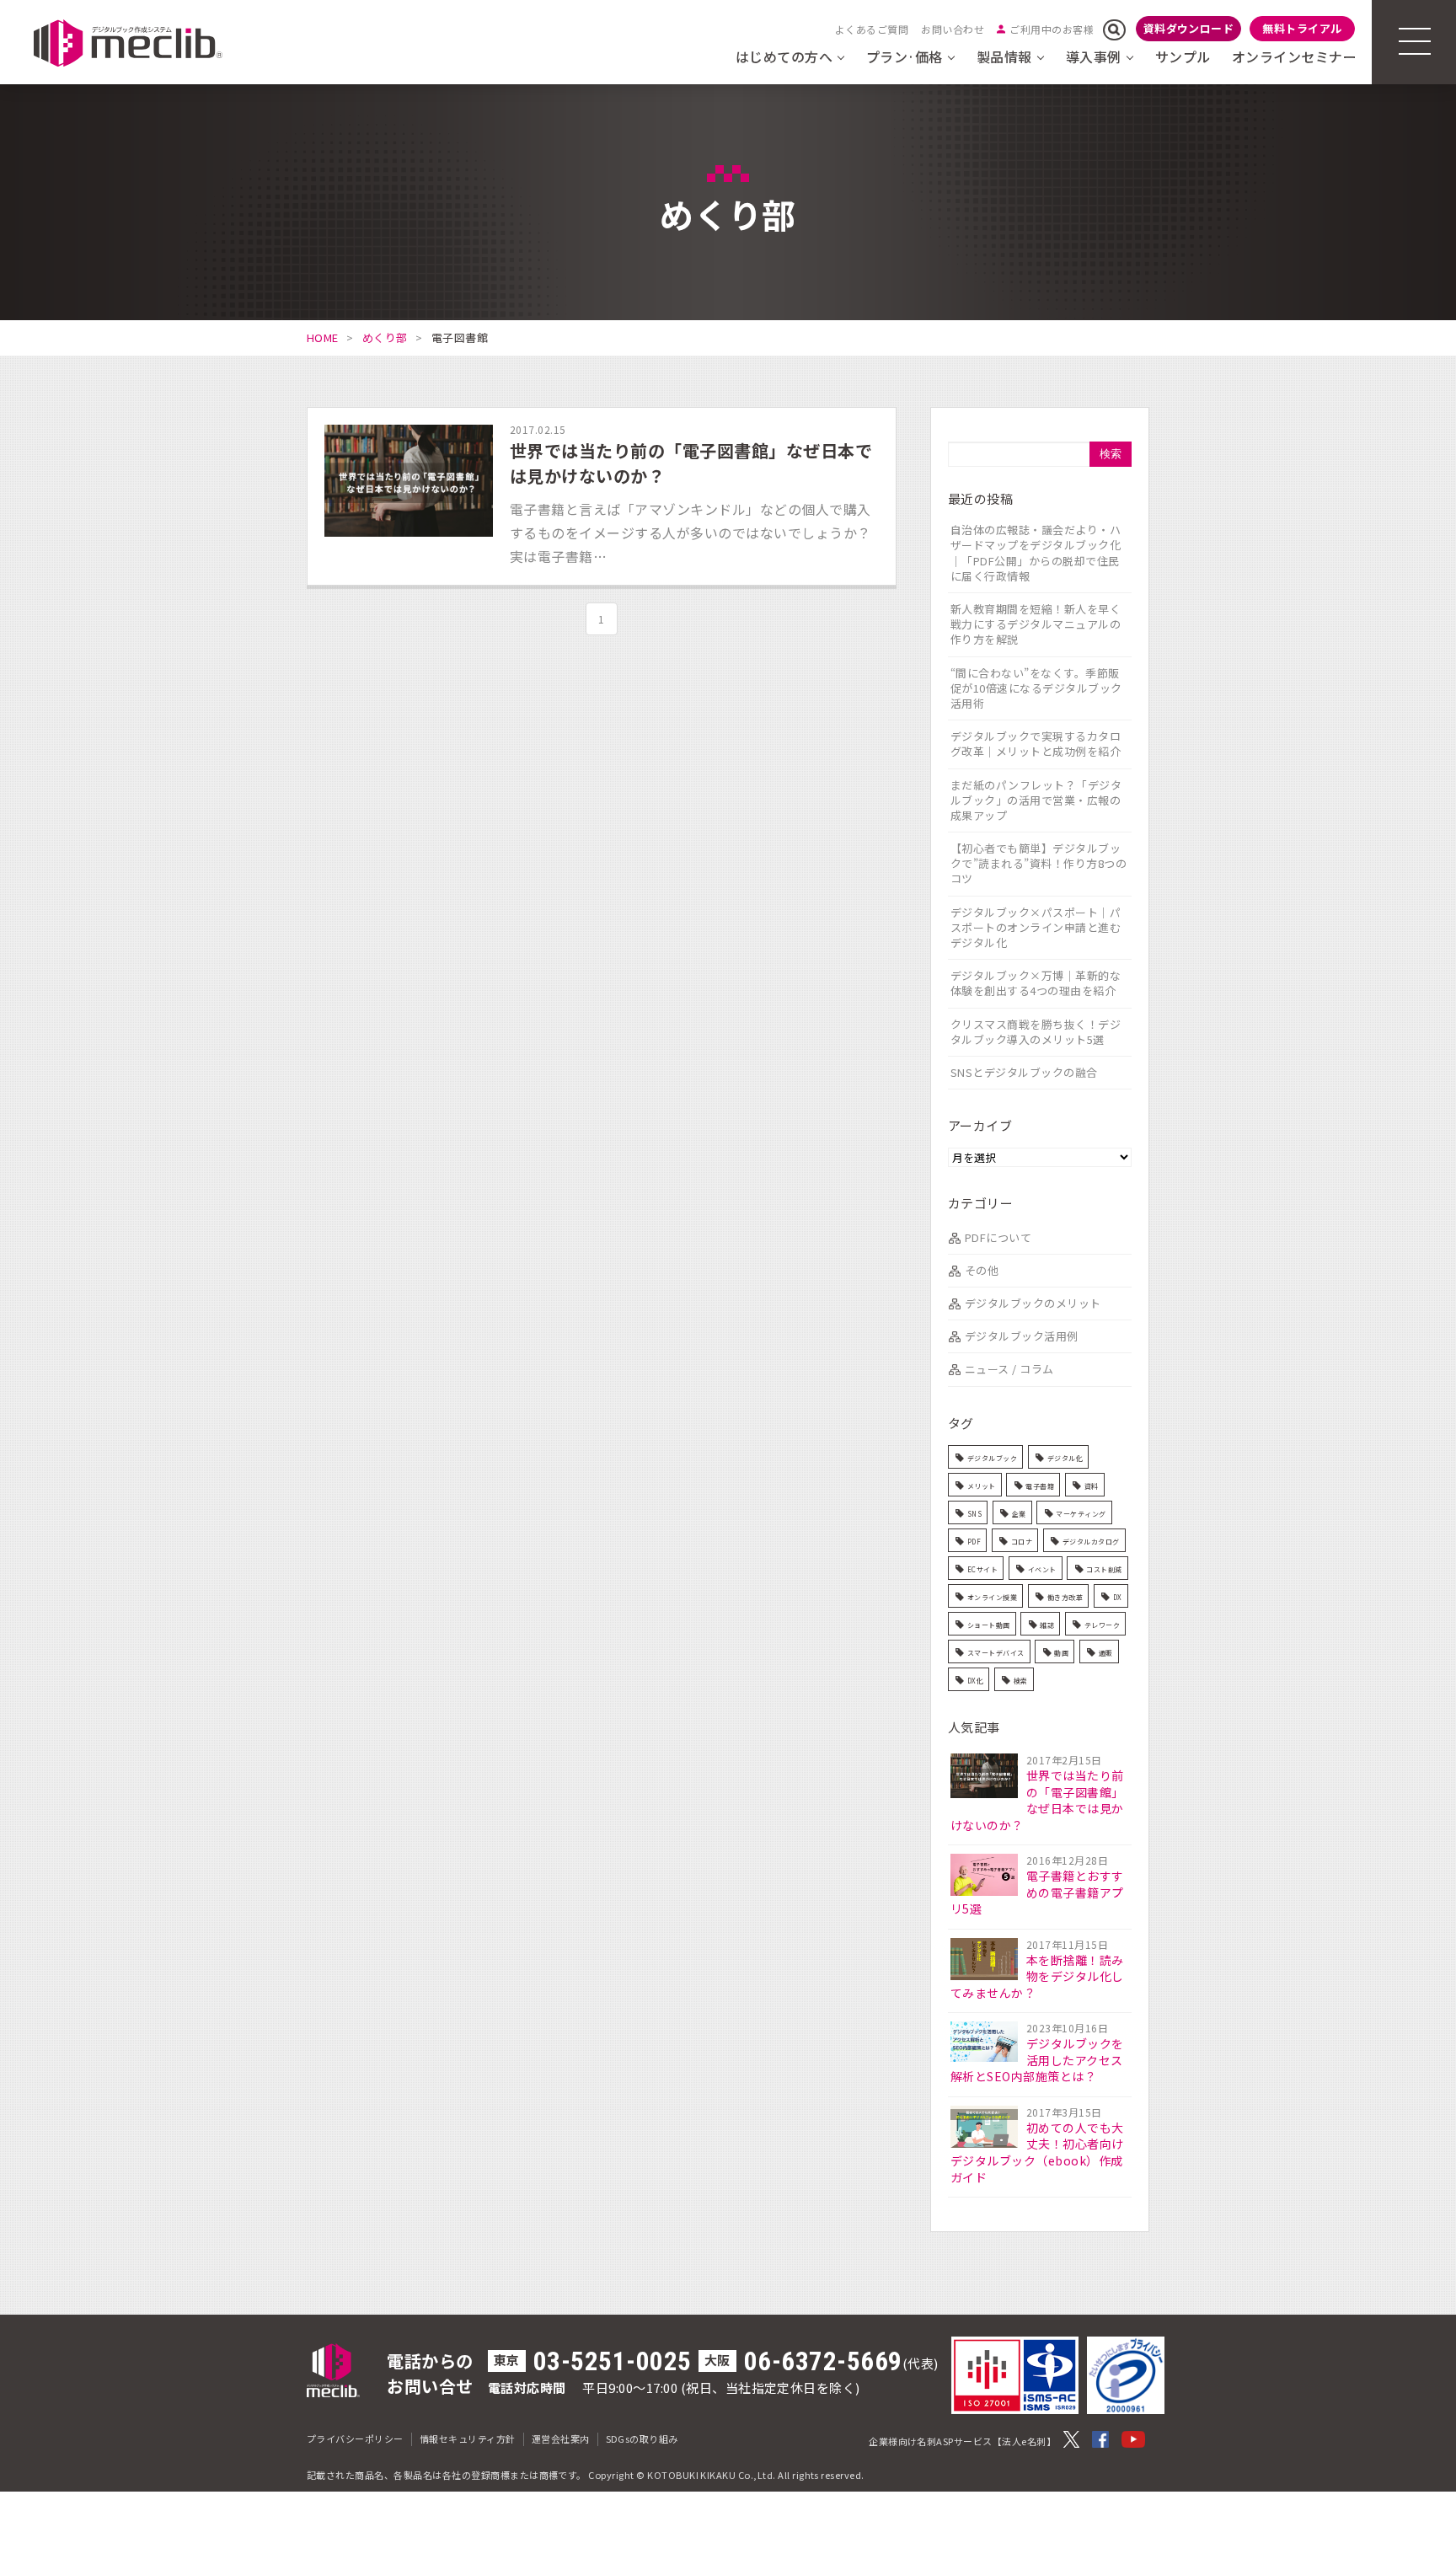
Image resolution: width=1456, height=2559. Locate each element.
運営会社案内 (561, 2439)
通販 (1106, 1653)
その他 (982, 1270)
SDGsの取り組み (642, 2439)
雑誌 (1047, 1625)
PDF (974, 1542)
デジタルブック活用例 (1022, 1336)
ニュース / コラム (1009, 1369)
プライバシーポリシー (355, 2439)
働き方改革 (1065, 1597)
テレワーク (1102, 1625)
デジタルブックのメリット (1033, 1303)
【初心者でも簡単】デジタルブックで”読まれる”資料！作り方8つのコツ (1038, 863)
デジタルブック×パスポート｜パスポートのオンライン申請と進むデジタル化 (1036, 927)
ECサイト (982, 1569)
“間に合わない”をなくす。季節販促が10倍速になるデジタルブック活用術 (1036, 688)
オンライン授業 (992, 1597)
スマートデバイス (996, 1653)
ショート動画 (989, 1625)
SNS (974, 1514)
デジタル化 (1065, 1458)
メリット (982, 1486)
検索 (1021, 1681)
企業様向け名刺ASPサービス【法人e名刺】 (962, 2441)
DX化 (975, 1681)
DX (1118, 1597)
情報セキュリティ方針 (468, 2439)
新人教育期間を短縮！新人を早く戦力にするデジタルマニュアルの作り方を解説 (1036, 624)
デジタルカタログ (1091, 1542)
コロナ (1022, 1542)
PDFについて (998, 1237)
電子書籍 (1040, 1486)
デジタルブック (992, 1458)
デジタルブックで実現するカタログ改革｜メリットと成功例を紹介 (1036, 744)
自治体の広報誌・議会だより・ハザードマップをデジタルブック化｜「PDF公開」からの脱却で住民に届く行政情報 (1036, 553)
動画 (1061, 1653)
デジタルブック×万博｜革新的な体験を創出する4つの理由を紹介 (1036, 983)
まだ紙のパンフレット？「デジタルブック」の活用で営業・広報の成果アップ (1036, 800)
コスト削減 (1104, 1569)
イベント (1042, 1569)
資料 (1092, 1486)
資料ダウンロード (1189, 28)
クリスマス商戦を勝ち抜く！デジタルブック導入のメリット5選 (1036, 1032)
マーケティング (1081, 1514)
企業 (1019, 1514)
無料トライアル (1302, 28)
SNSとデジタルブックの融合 (1024, 1072)
